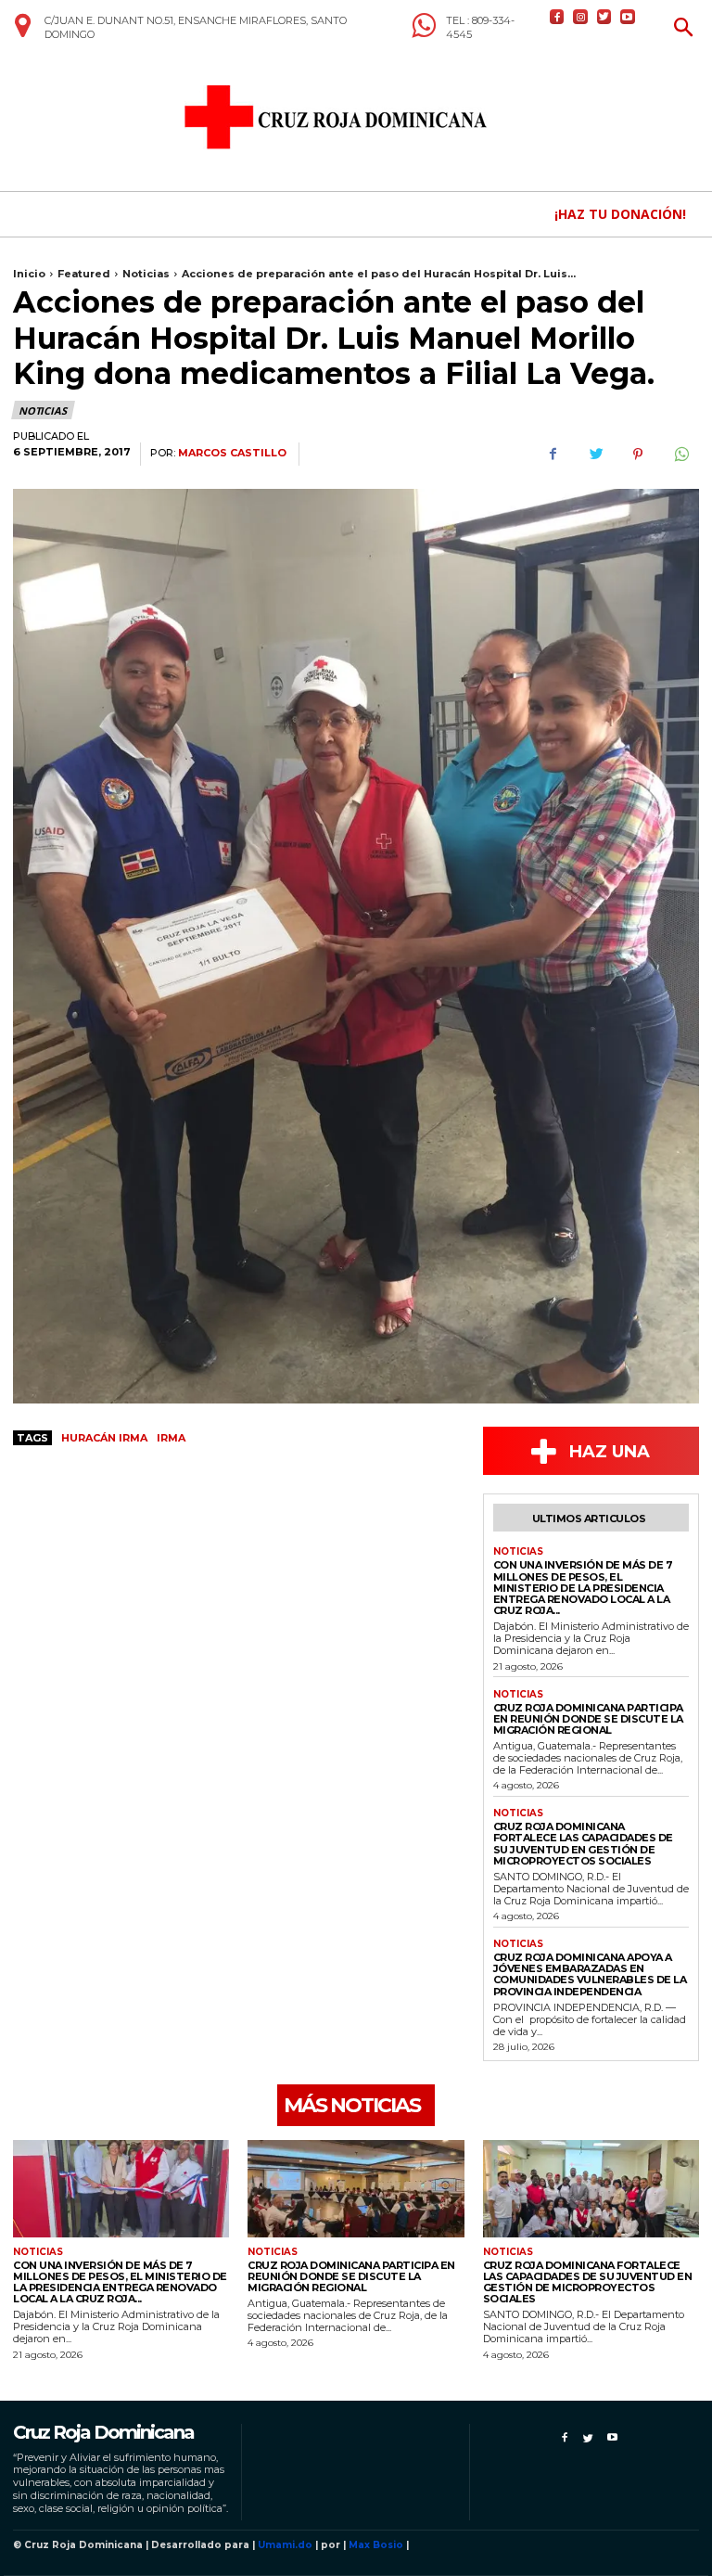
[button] (684, 29)
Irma (171, 1438)
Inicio (29, 274)
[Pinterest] (638, 455)
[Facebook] (557, 16)
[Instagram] (580, 16)
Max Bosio (376, 2545)
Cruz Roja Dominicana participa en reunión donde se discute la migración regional (588, 1719)
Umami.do (285, 2545)
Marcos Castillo (232, 453)
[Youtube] (627, 16)
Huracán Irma (104, 1438)
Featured (84, 274)
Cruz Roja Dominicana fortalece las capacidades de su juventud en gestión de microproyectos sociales (583, 1843)
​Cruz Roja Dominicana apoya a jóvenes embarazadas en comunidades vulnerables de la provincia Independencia (590, 1974)
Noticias (146, 274)
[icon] (22, 32)
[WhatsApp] (680, 455)
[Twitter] (604, 16)
